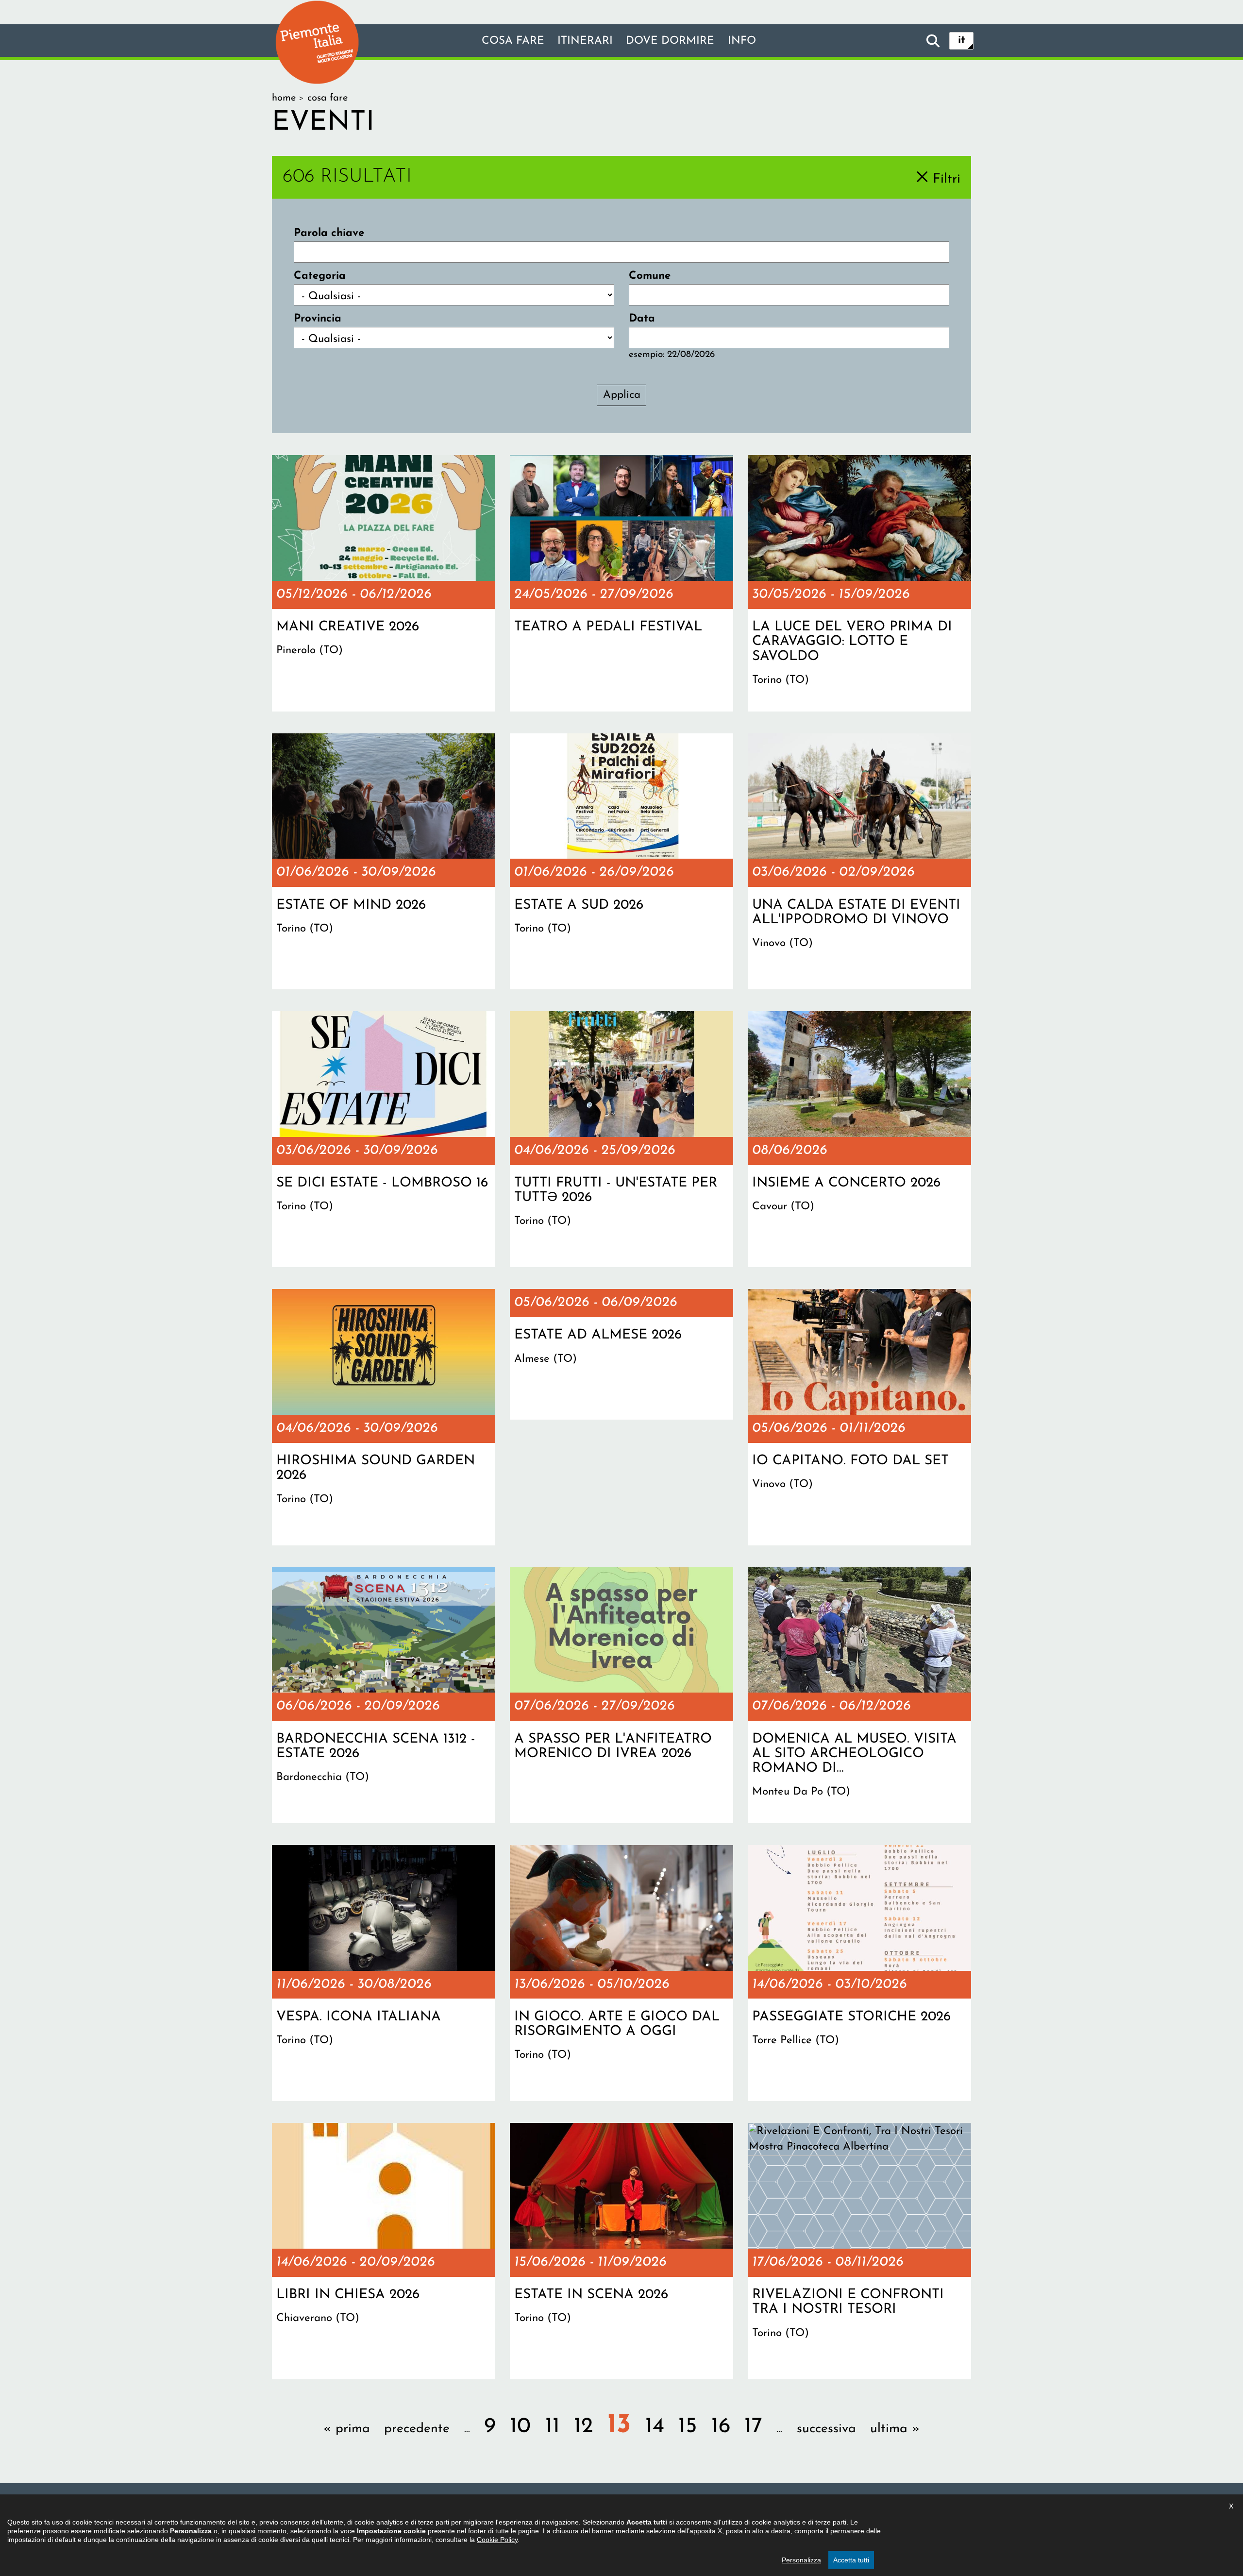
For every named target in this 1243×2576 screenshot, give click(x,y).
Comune (650, 276)
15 (688, 2427)
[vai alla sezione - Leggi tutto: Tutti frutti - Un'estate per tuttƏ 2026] (621, 1139)
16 (721, 2427)
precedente (417, 2429)
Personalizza (801, 2560)
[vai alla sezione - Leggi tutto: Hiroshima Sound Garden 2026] (384, 1417)
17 (753, 2427)
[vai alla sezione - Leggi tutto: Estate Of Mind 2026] (384, 862)
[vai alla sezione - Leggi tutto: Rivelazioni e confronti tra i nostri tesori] (859, 2251)
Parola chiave (329, 233)
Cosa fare (513, 41)
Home (284, 98)
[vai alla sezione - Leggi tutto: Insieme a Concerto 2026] (859, 1139)
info (742, 41)
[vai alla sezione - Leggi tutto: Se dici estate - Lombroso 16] (384, 1139)
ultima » (895, 2429)
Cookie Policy (497, 2540)
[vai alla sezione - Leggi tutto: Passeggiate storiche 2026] (859, 1973)
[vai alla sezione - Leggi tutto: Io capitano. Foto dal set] (859, 1417)
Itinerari (585, 41)
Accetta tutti (851, 2560)
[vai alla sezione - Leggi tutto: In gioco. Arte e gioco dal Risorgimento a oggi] (621, 1973)
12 (583, 2427)
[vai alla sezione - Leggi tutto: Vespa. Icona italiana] (384, 1973)
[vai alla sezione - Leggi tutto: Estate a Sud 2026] (621, 862)
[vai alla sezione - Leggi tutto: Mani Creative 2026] (384, 583)
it (962, 41)
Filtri (947, 179)
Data (642, 319)
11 (553, 2427)
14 (655, 2427)
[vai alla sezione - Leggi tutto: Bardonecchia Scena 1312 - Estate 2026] (384, 1695)
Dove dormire (670, 41)
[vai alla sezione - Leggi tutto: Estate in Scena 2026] (621, 2251)
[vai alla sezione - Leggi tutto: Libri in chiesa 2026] (384, 2251)
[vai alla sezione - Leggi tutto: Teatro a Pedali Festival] (621, 583)
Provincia (318, 319)
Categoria (320, 276)
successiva (826, 2429)
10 (520, 2427)
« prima (347, 2429)
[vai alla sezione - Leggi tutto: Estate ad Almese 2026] (621, 1354)
